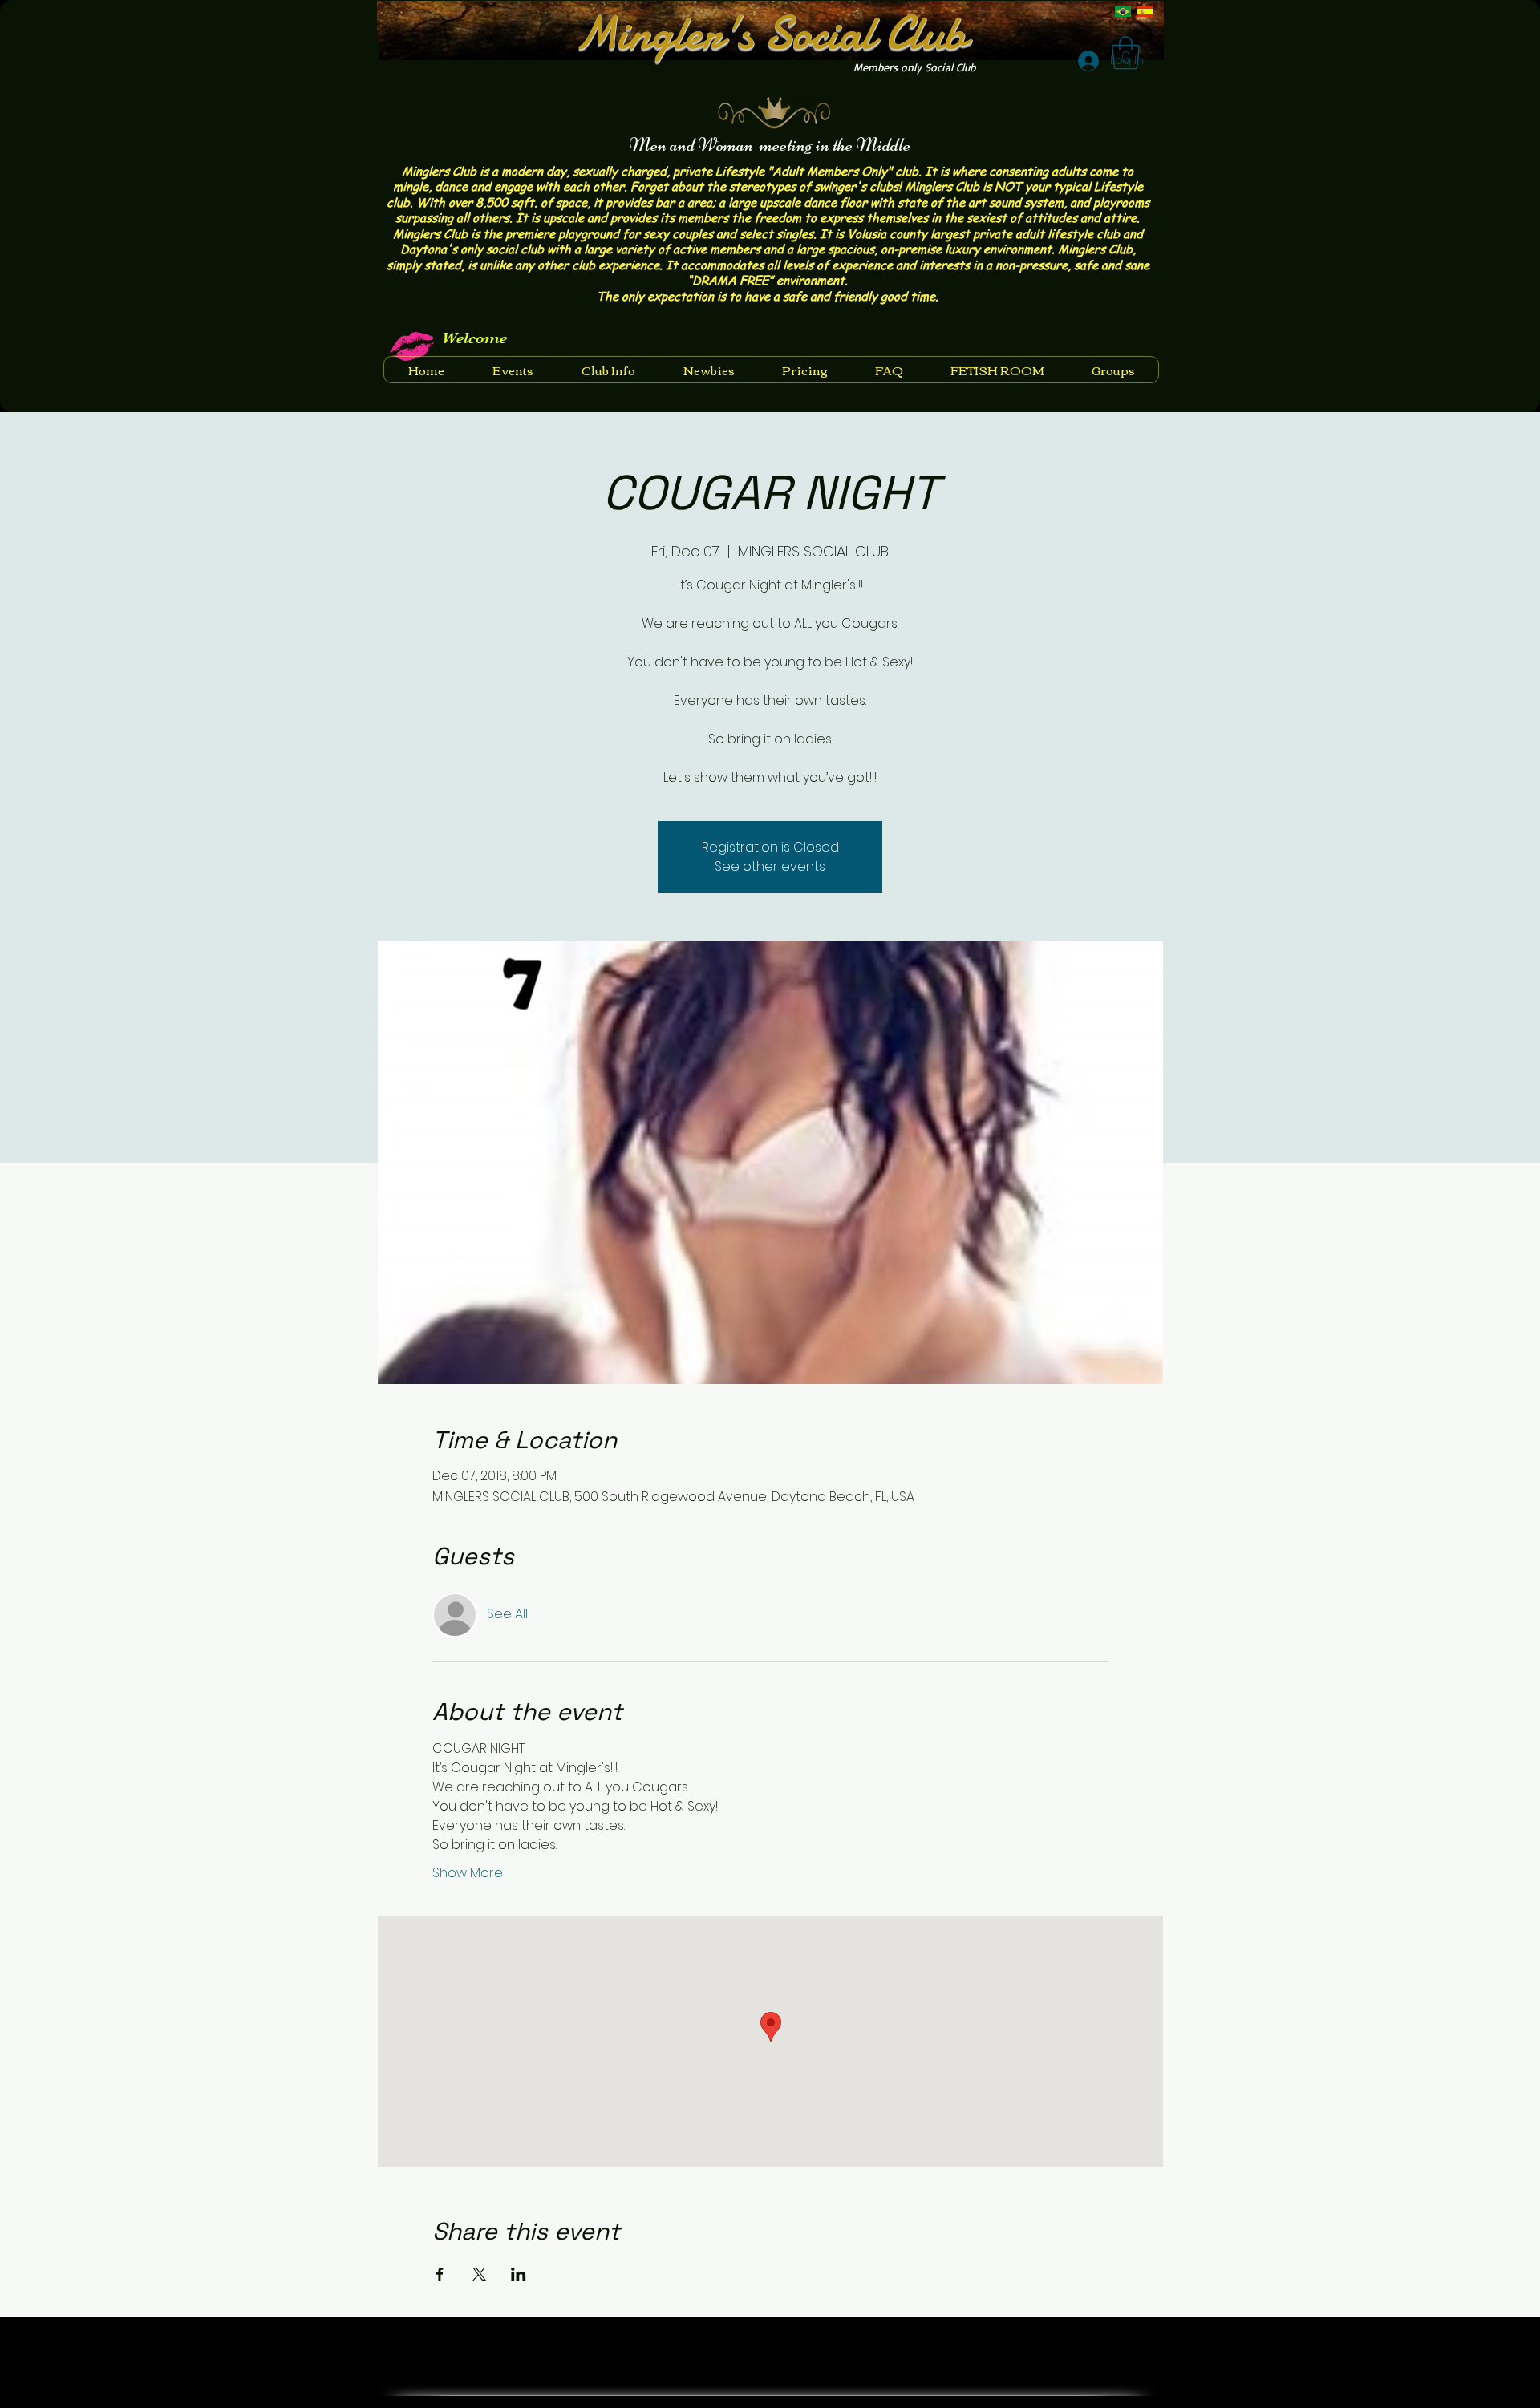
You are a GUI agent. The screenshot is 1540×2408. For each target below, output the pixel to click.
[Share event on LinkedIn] (519, 2274)
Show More (468, 1873)
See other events (770, 866)
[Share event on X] (479, 2274)
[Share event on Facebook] (440, 2274)
